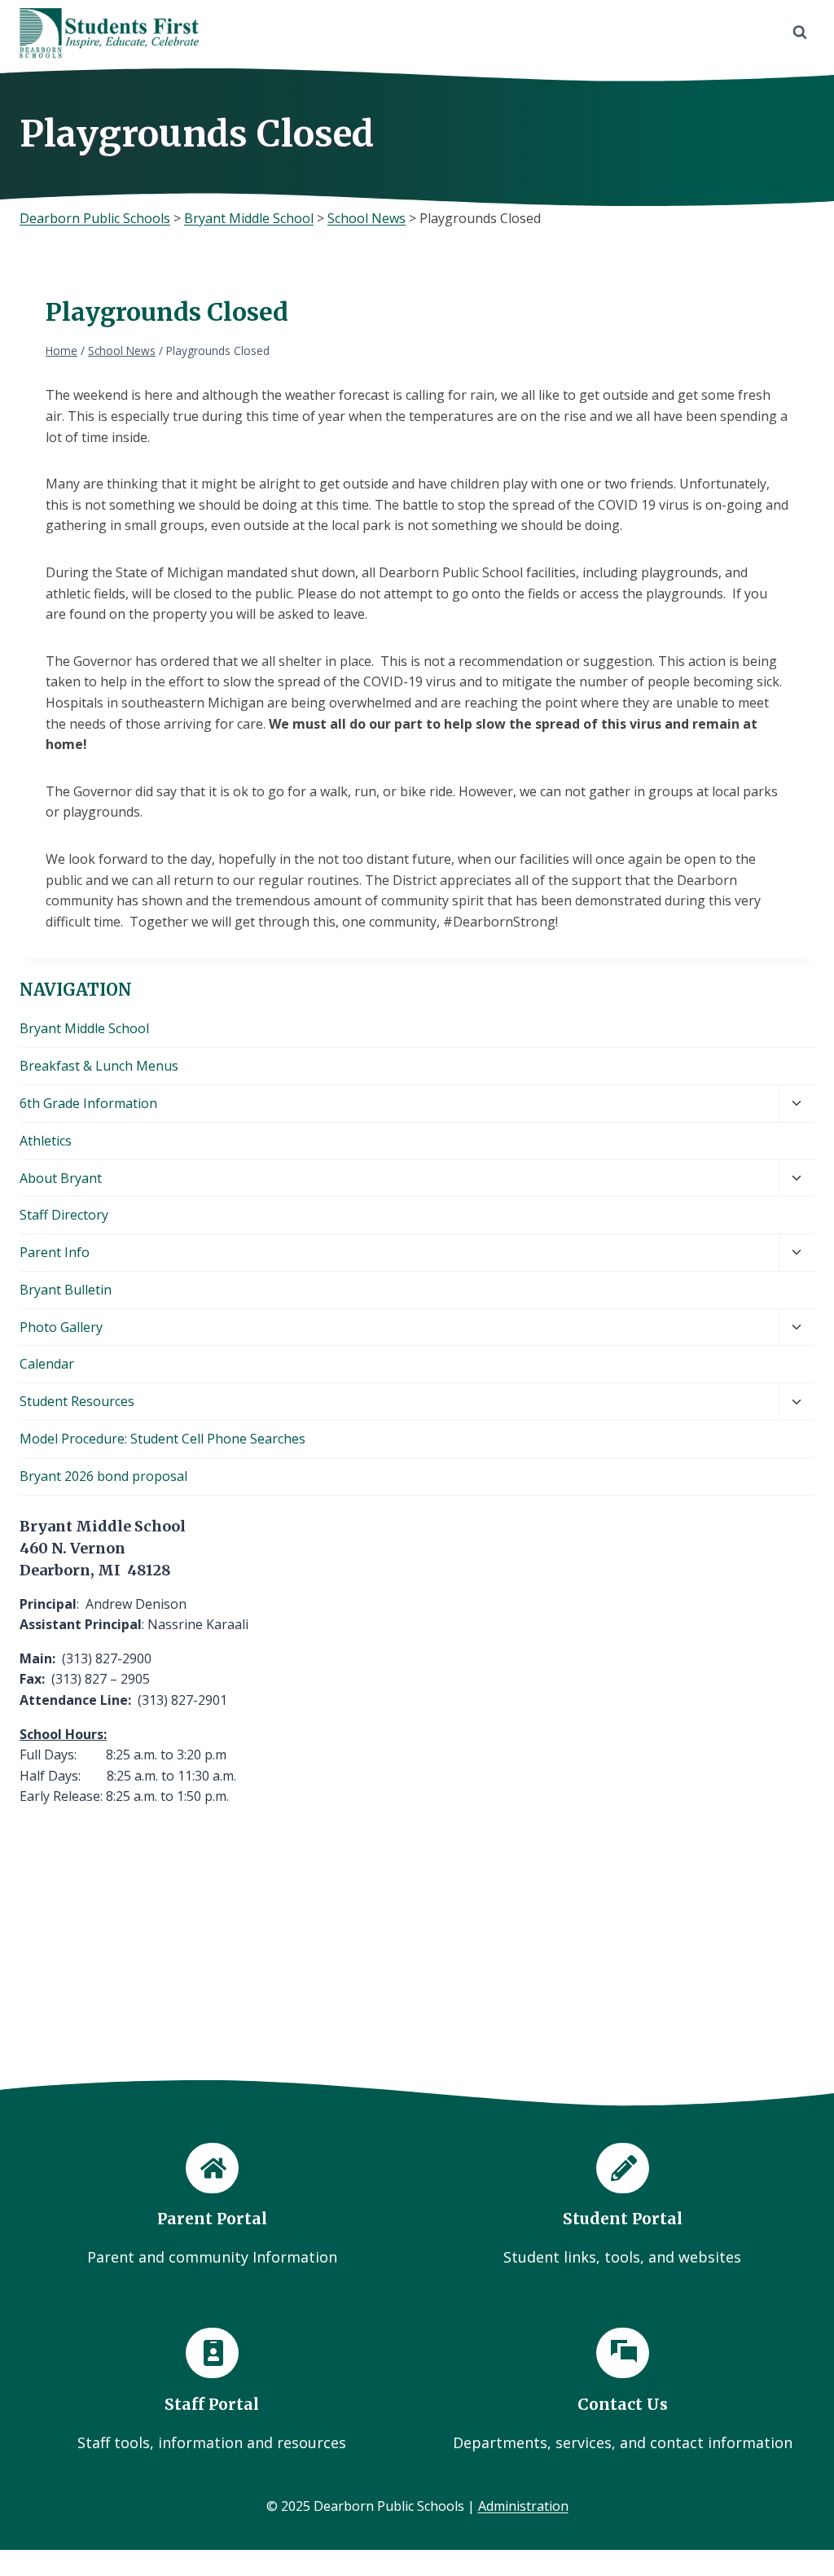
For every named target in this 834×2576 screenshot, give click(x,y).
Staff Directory (64, 1215)
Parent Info (55, 1252)
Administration (523, 2506)
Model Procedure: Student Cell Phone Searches (162, 1439)
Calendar (47, 1364)
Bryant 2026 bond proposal (103, 1476)
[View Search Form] (800, 33)
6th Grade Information (88, 1103)
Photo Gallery (61, 1327)
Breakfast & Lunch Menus (99, 1066)
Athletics (46, 1141)
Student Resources (77, 1401)
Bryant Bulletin (66, 1290)
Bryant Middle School (84, 1028)
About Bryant (61, 1178)
